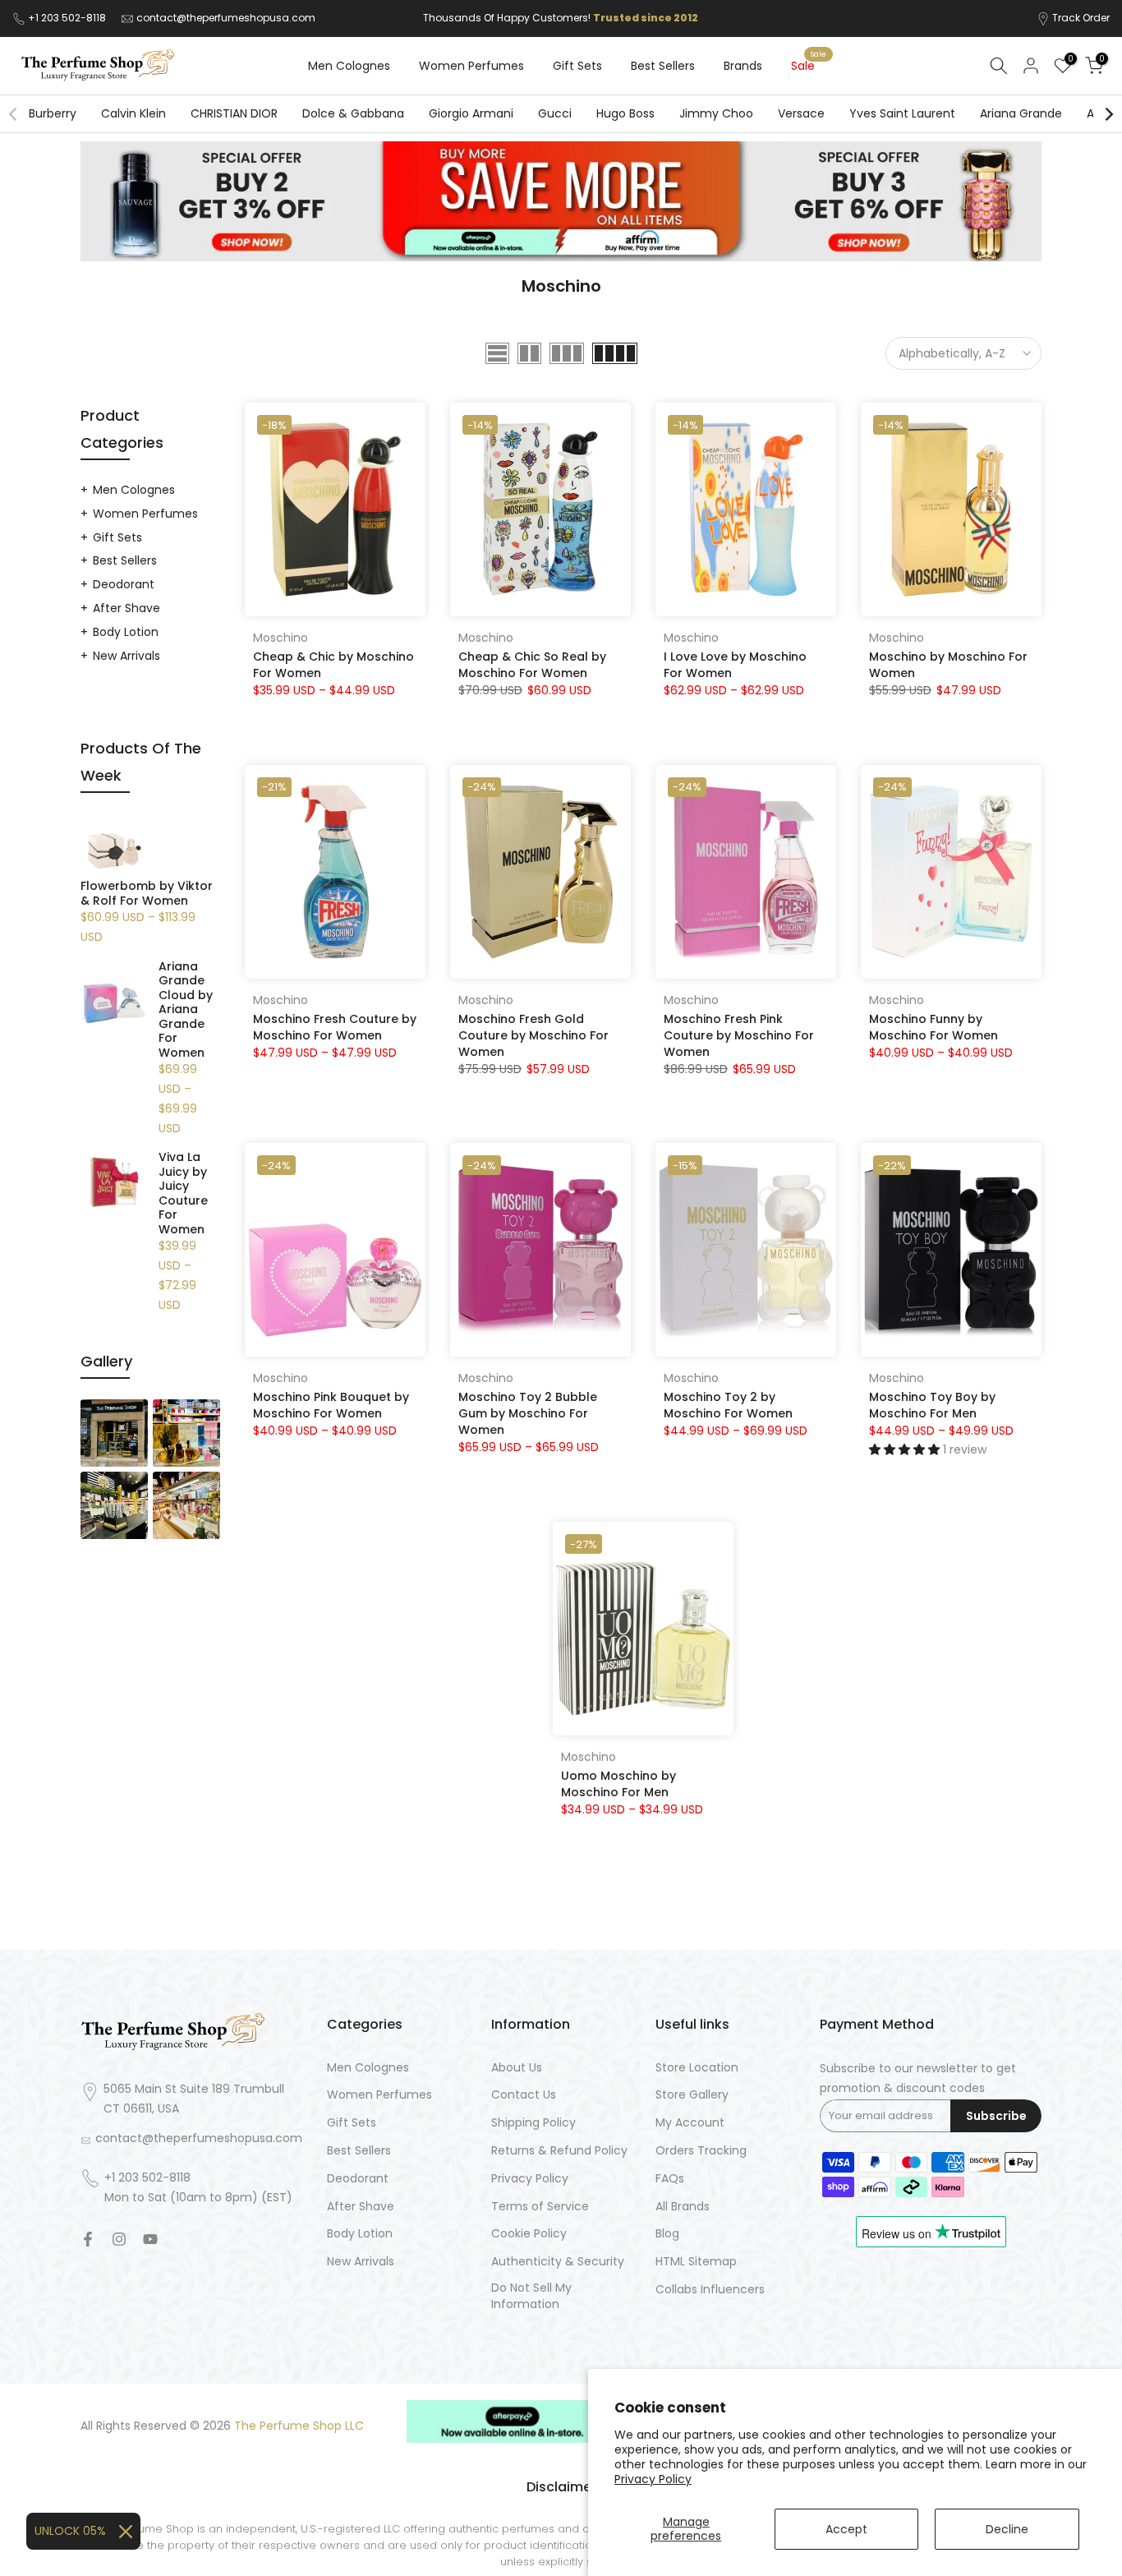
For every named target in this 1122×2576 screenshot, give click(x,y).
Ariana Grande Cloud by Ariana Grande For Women (186, 1010)
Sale (809, 65)
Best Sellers (663, 66)
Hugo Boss (625, 113)
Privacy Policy (653, 2479)
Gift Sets (577, 66)
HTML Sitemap (696, 2262)
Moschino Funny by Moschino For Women (933, 1027)
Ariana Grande (1021, 113)
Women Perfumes (471, 66)
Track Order (1081, 18)
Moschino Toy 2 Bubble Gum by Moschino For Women (528, 1413)
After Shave (126, 608)
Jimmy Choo (716, 113)
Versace (801, 113)
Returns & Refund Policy (559, 2151)
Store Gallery (692, 2095)
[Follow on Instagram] (119, 2239)
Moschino (280, 638)
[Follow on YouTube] (150, 2239)
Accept (846, 2529)
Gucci (555, 113)
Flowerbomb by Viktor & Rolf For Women (147, 894)
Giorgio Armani (471, 113)
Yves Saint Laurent (902, 113)
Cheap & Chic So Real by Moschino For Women (532, 665)
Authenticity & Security (558, 2262)
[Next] (1108, 114)
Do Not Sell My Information (531, 2296)
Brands (743, 66)
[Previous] (14, 114)
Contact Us (524, 2095)
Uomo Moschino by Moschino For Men (618, 1784)
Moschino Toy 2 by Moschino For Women (728, 1405)
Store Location (697, 2068)
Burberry (53, 113)
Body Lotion (126, 632)
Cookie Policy (529, 2234)
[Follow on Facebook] (88, 2239)
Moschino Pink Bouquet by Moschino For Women (331, 1405)
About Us (517, 2068)
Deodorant (124, 584)
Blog (667, 2234)
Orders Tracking (701, 2151)
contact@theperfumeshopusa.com (226, 18)
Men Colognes (349, 66)
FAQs (670, 2179)
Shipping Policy (533, 2123)
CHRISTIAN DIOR (234, 113)
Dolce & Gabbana (353, 113)
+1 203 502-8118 (68, 18)
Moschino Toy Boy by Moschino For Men (932, 1405)
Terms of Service (540, 2207)
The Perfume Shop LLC (299, 2426)
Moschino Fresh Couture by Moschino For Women (335, 1027)
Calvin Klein (133, 113)
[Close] (126, 2532)
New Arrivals (126, 656)
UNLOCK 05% (70, 2531)
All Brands (683, 2207)
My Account (690, 2123)
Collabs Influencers (710, 2290)
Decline (1007, 2529)
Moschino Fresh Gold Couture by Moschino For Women (533, 1035)
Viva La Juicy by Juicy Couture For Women (183, 1194)
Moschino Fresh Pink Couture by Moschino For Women (739, 1035)
